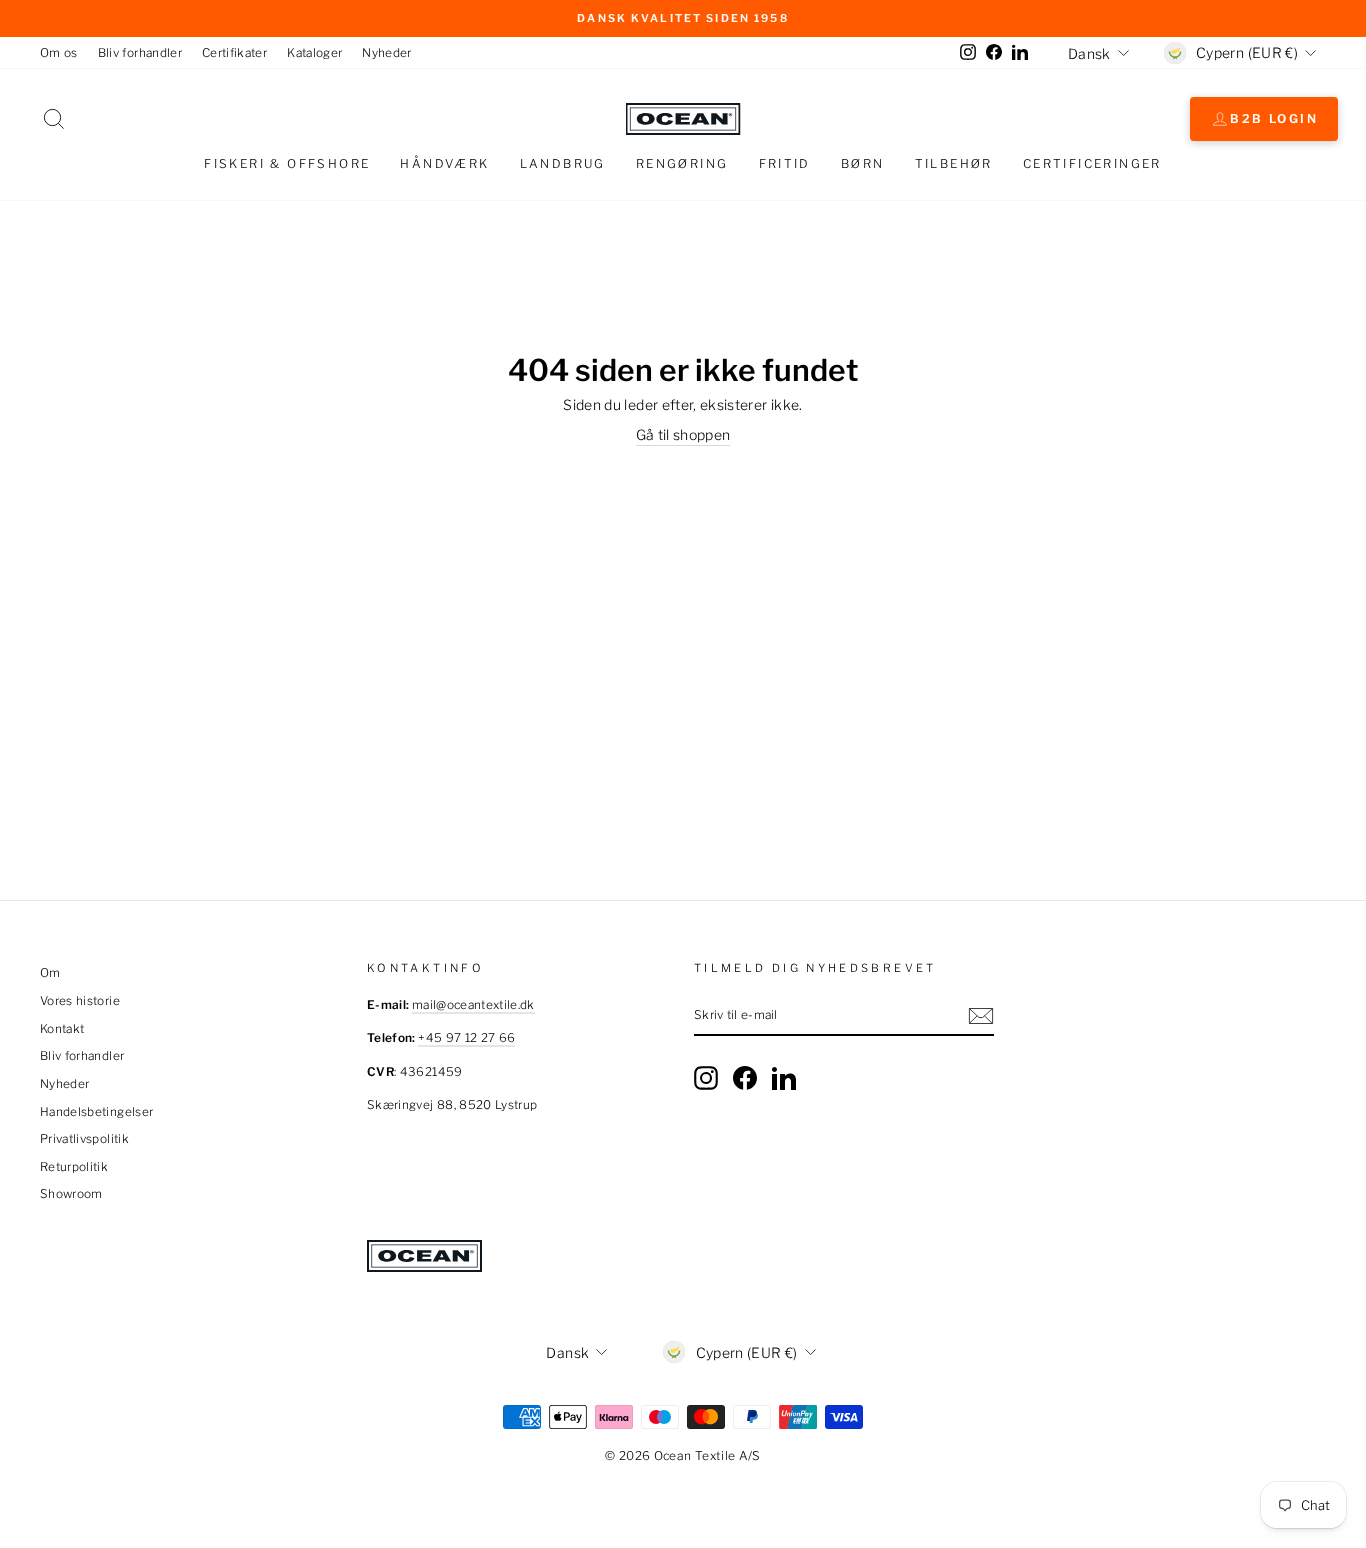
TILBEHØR (954, 163)
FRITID (785, 163)
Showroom (71, 1194)
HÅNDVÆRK (444, 163)
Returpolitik (74, 1167)
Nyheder (386, 53)
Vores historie (80, 1001)
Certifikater (234, 53)
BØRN (863, 163)
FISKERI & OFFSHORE (287, 163)
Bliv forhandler (140, 53)
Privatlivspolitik (84, 1139)
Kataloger (314, 53)
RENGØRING (682, 163)
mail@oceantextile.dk (473, 1005)
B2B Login (1274, 118)
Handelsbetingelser (96, 1112)
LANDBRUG (563, 163)
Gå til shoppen (683, 434)
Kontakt (62, 1029)
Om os (59, 53)
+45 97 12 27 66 (466, 1038)
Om (50, 973)
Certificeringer (1092, 163)
